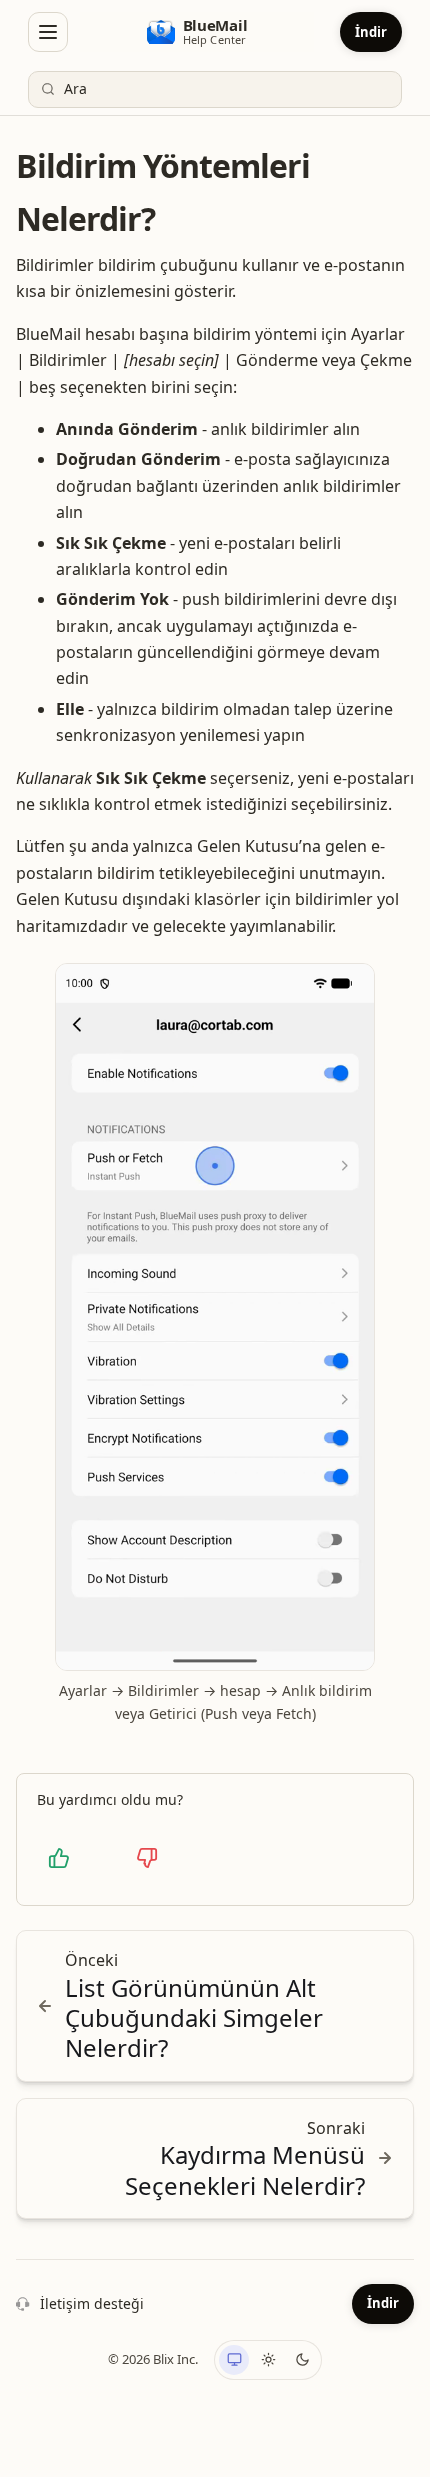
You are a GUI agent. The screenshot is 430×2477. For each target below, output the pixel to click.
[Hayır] (147, 1858)
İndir (371, 32)
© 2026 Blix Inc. (153, 2359)
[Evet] (59, 1858)
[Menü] (48, 32)
